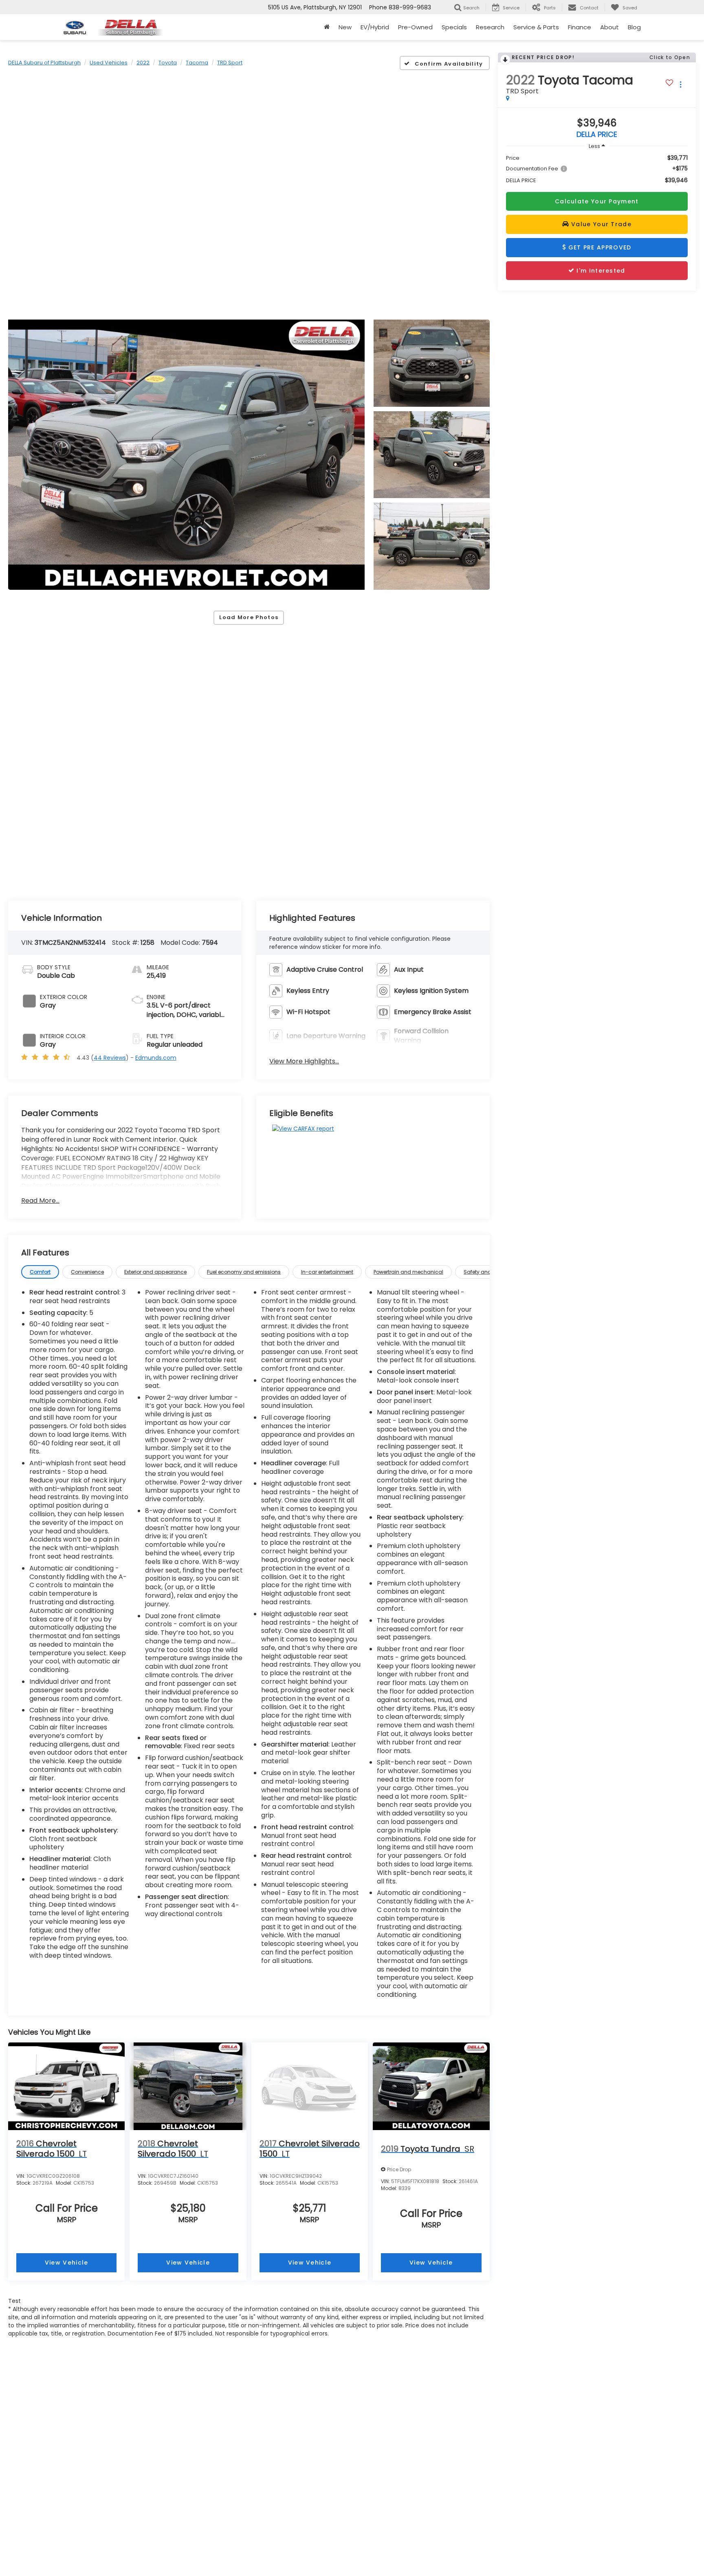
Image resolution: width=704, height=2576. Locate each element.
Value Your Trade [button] (600, 224)
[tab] (40, 1272)
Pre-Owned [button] (415, 27)
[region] (597, 169)
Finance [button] (580, 27)
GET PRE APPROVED (598, 247)
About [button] (609, 27)
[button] (186, 455)
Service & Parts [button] (536, 27)
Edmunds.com (156, 1058)
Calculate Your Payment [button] (597, 201)
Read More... (40, 1201)
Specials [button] (454, 27)
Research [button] (490, 27)
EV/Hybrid (375, 27)
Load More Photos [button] (249, 617)
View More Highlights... (304, 1061)
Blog (634, 27)
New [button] (345, 27)
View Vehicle (67, 2263)
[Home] (327, 27)
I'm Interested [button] (600, 271)
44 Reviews (110, 1058)
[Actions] (681, 84)
